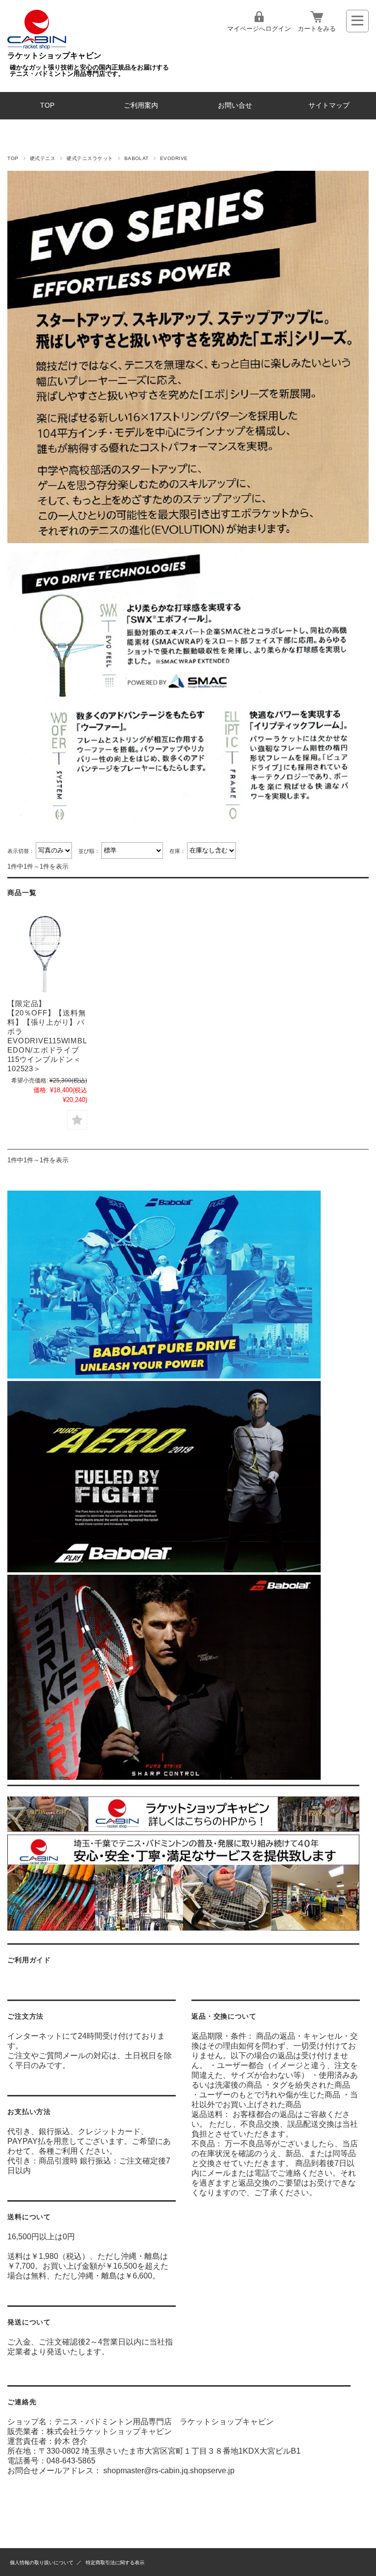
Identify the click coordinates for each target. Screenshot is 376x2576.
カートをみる (317, 29)
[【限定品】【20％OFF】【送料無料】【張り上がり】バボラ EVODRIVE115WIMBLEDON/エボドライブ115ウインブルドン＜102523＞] (47, 954)
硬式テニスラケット (90, 158)
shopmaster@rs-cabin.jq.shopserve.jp (169, 2471)
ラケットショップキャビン (54, 56)
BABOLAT (137, 158)
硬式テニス (43, 158)
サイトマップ (329, 105)
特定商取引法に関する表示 (115, 2563)
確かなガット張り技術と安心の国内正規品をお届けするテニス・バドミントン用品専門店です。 (89, 70)
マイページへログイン (259, 29)
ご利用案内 (141, 105)
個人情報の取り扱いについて (42, 2563)
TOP (47, 105)
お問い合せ (235, 105)
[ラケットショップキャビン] (37, 47)
